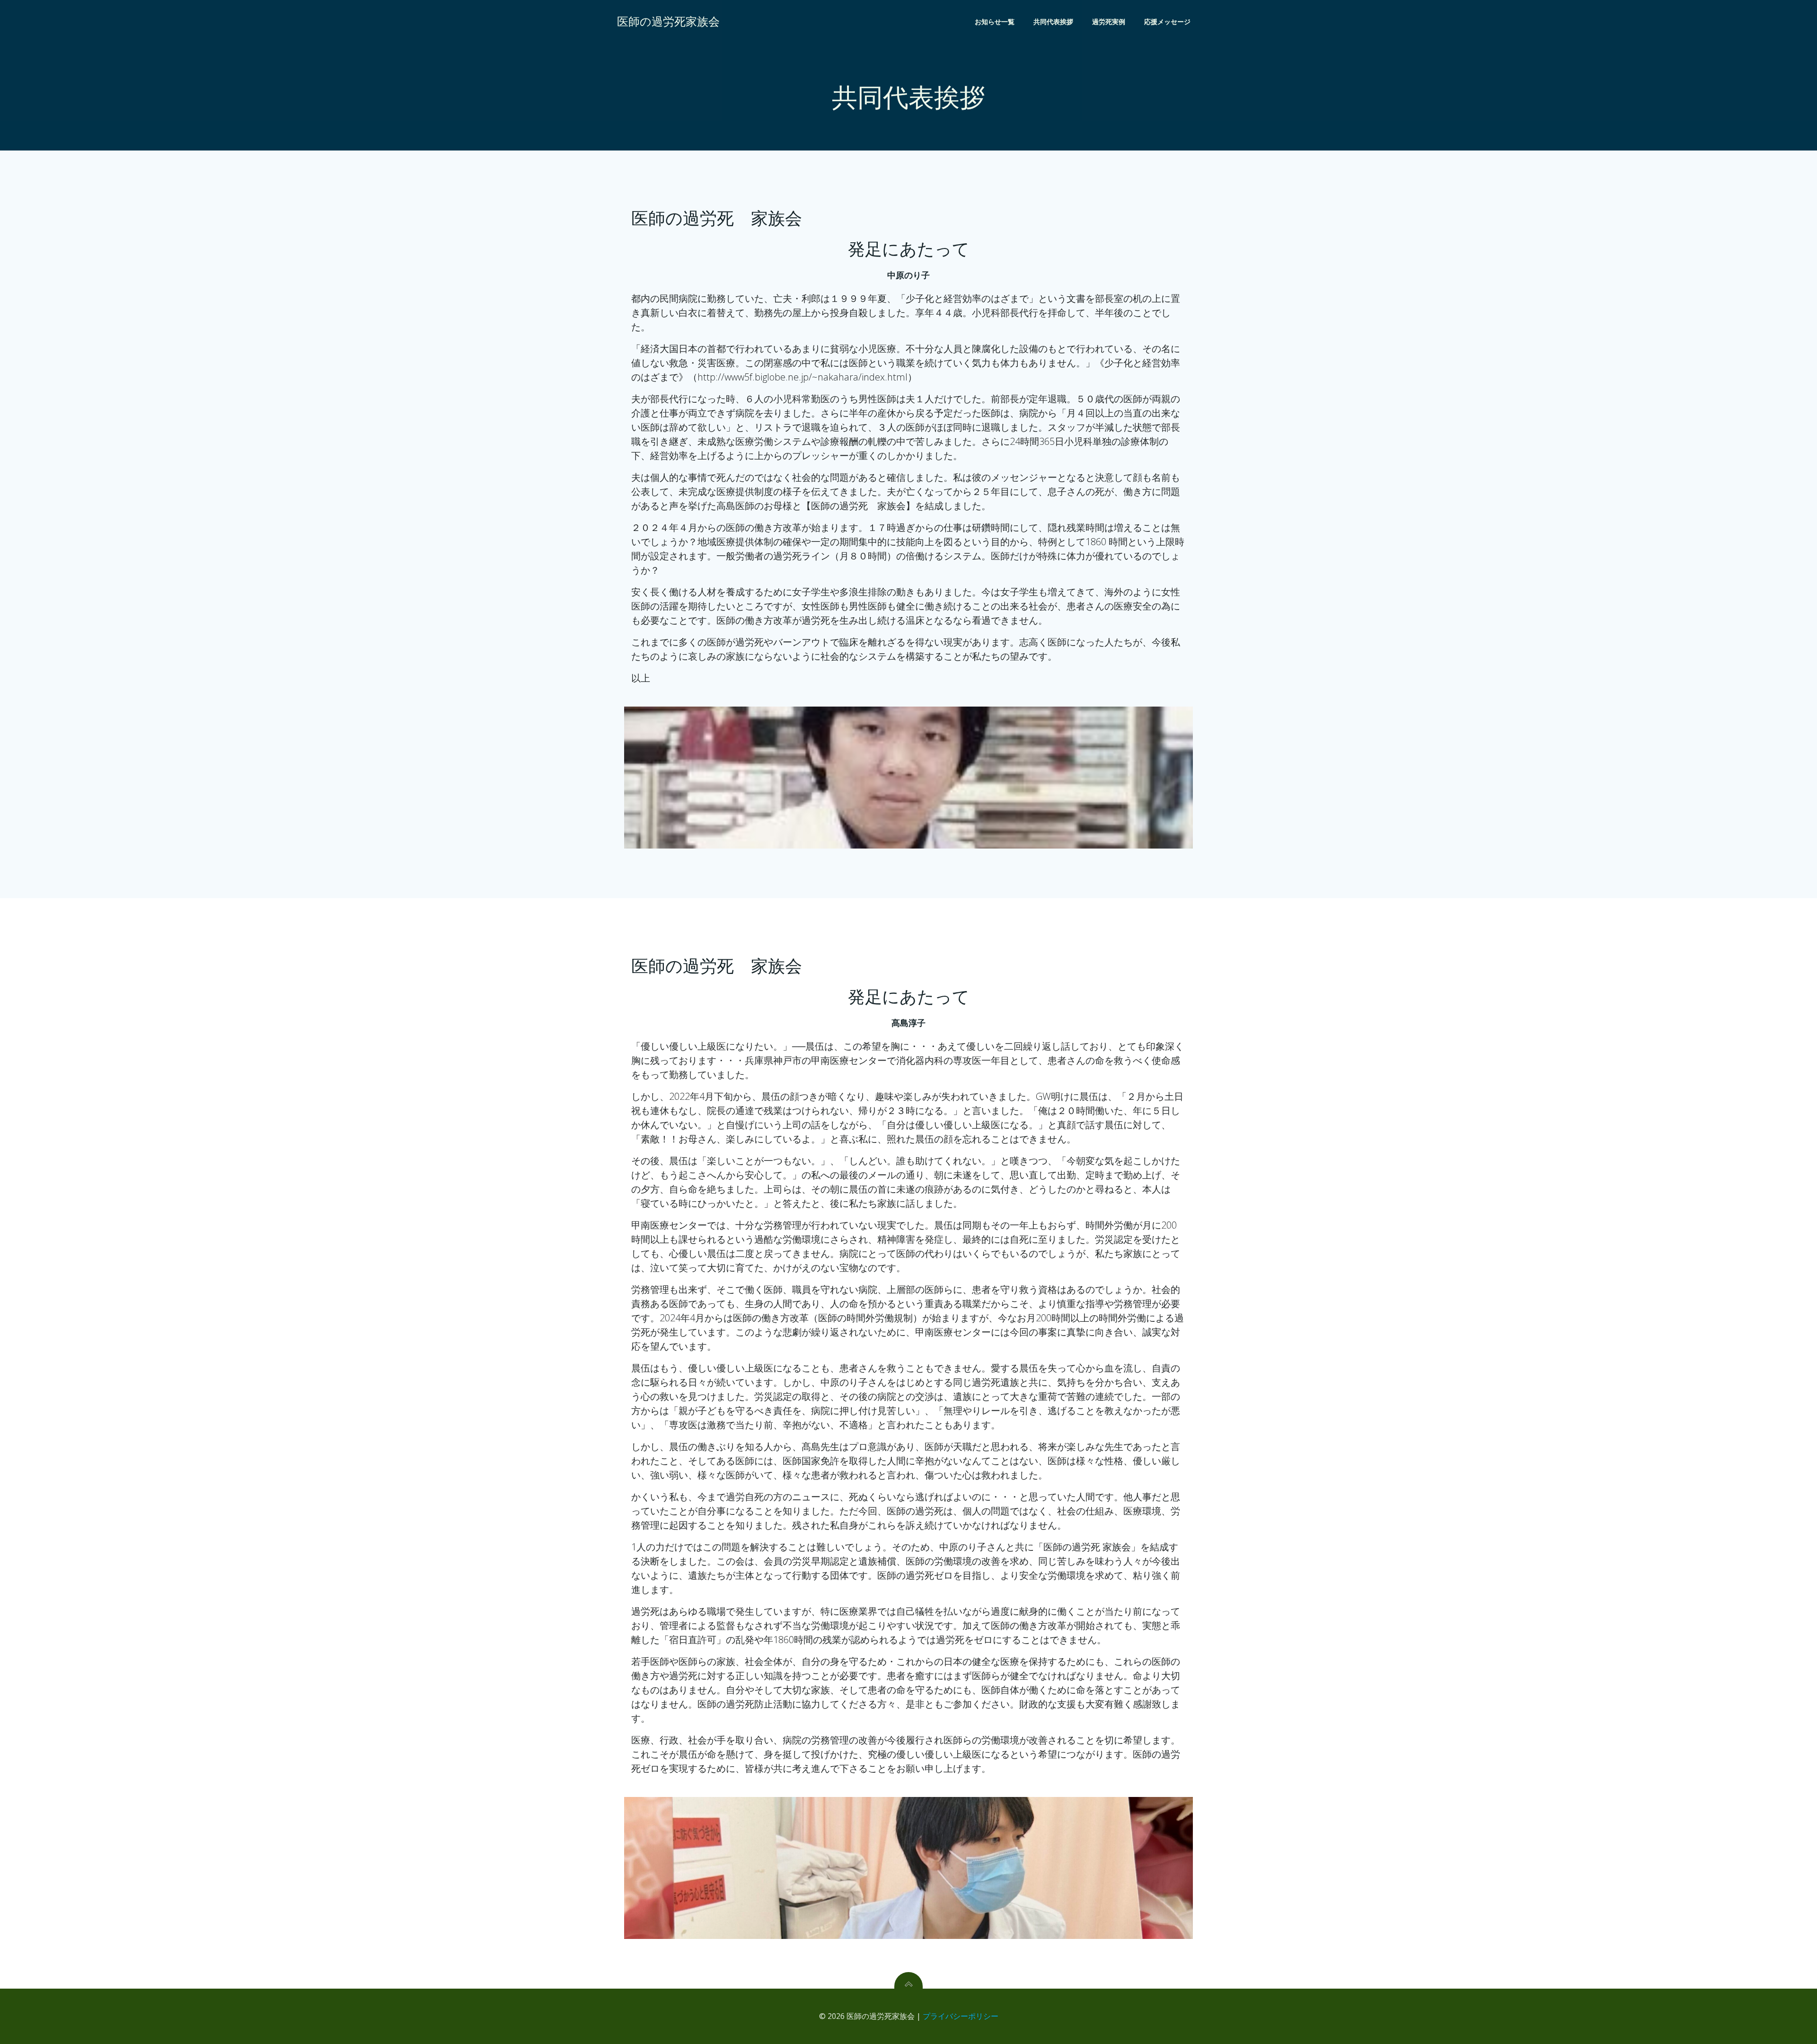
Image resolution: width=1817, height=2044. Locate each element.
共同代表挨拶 (1053, 22)
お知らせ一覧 (995, 22)
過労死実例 (1109, 22)
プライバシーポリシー (961, 2016)
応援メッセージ (1167, 22)
